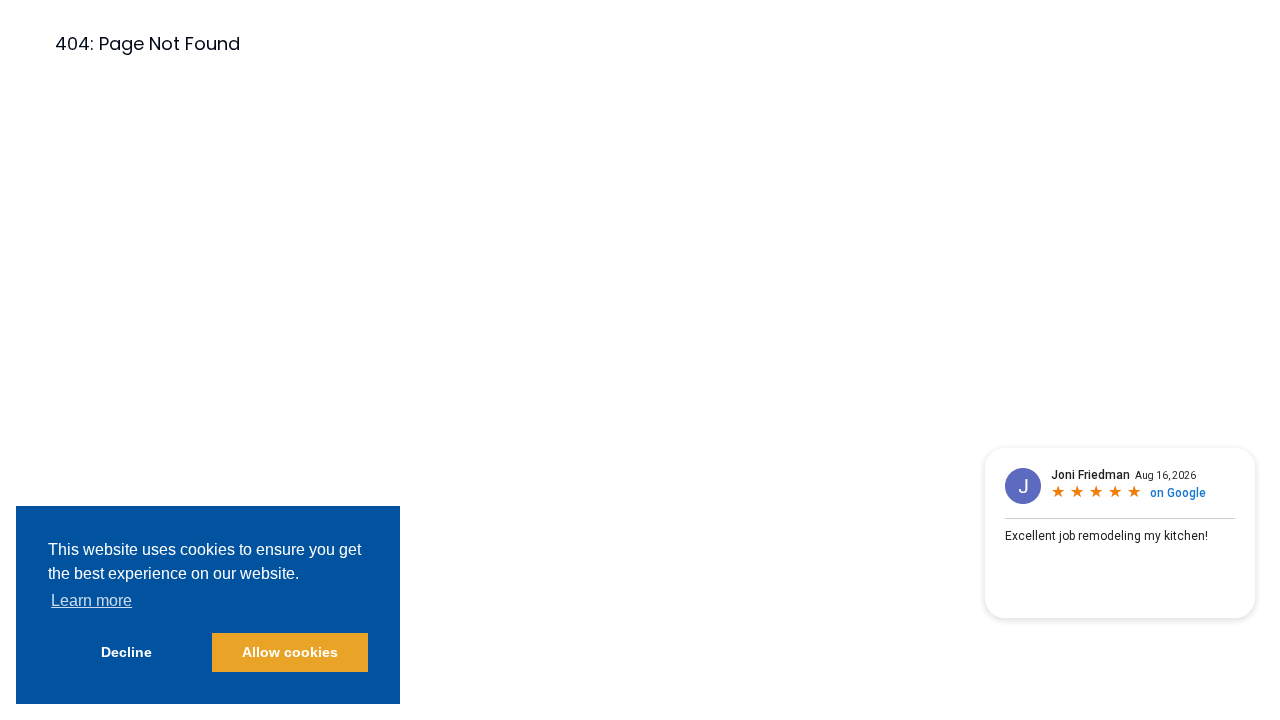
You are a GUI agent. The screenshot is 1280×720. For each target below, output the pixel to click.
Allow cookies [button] (290, 652)
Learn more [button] (91, 600)
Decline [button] (126, 652)
